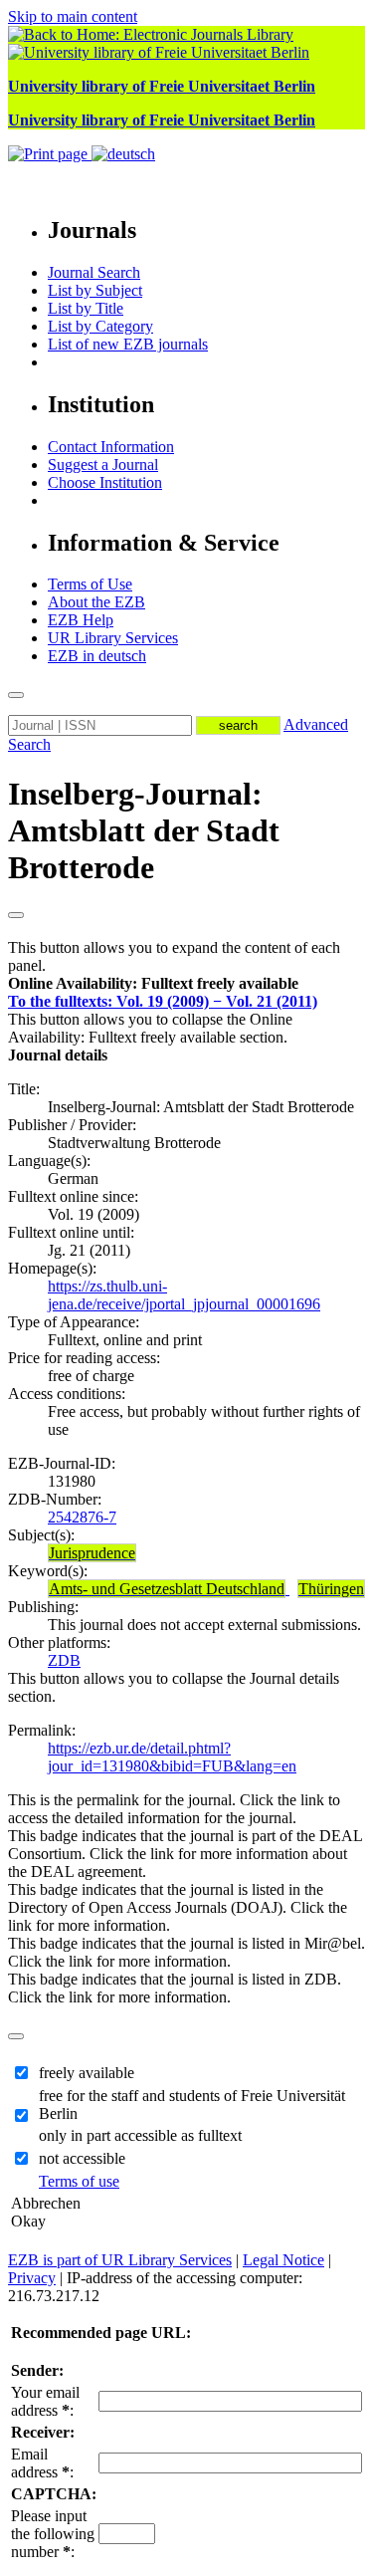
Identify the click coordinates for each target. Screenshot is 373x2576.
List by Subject (95, 290)
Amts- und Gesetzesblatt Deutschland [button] (167, 1589)
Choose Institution (105, 482)
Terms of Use (90, 584)
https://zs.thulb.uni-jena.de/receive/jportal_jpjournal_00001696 (184, 1295)
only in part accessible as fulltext (140, 2135)
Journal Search (94, 272)
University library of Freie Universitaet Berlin (162, 86)
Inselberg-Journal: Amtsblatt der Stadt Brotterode (144, 830)
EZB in (97, 656)
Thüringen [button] (331, 1589)
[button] (153, 983)
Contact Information (111, 447)
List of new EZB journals (128, 344)
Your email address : (45, 2401)
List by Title (86, 308)
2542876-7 (82, 1517)
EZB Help (81, 620)
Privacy (32, 2278)
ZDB (64, 1660)
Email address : (42, 2463)
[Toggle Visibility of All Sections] (16, 915)
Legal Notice (283, 2260)
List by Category (100, 326)
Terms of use (79, 2181)
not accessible (82, 2158)
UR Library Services (113, 638)
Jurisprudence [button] (92, 1553)
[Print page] (50, 154)
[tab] (186, 984)
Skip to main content (73, 16)
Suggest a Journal (103, 465)
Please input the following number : (53, 2534)
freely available (87, 2073)
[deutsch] (123, 154)
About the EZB (96, 602)
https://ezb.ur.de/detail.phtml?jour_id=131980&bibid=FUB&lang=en (172, 1757)
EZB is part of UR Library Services (120, 2260)
